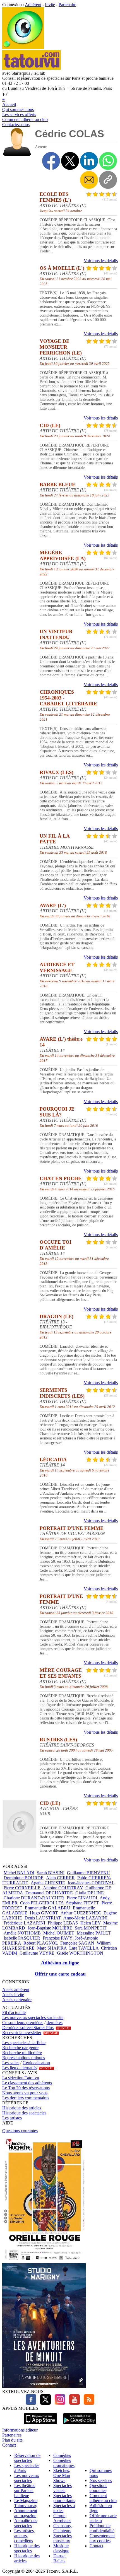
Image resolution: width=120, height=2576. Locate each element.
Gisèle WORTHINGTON (80, 1953)
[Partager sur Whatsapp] (108, 161)
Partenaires (12, 2435)
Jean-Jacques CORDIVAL (91, 1883)
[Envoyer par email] (89, 180)
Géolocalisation (36, 2063)
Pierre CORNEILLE (22, 1888)
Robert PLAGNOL (41, 1943)
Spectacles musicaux (63, 2538)
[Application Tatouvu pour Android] (80, 2425)
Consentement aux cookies (102, 2538)
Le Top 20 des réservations (26, 2088)
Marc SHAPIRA (52, 1948)
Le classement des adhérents (27, 2083)
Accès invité (13, 1995)
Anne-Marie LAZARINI (85, 1918)
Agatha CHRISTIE (48, 1883)
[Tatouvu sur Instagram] (59, 2403)
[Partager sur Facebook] (51, 161)
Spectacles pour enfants (64, 2498)
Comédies (62, 2455)
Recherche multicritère (22, 2053)
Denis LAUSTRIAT (43, 1918)
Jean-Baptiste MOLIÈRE (50, 1928)
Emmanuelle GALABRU (48, 1908)
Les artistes (12, 2118)
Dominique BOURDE (24, 1878)
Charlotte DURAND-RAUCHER (34, 1898)
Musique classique (61, 2548)
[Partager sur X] (70, 161)
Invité (50, 5)
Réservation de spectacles (27, 2458)
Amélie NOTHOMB (22, 1933)
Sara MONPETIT (91, 1928)
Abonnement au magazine (26, 2513)
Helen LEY (91, 1923)
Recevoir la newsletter (22, 2033)
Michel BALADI (19, 1873)
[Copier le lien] (108, 180)
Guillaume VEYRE (37, 1953)
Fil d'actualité (14, 2012)
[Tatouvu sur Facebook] (31, 2403)
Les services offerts (19, 114)
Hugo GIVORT (44, 1913)
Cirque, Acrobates (62, 2518)
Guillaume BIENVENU (88, 1873)
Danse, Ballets (59, 2558)
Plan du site (12, 2440)
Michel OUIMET (59, 1933)
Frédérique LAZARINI (24, 1923)
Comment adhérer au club (25, 120)
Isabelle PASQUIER (22, 1938)
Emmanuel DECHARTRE (49, 1893)
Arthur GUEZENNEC (81, 1913)
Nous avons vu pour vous (25, 2093)
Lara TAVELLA (84, 1948)
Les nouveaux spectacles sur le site (33, 2017)
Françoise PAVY (57, 1938)
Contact (9, 2445)
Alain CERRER (60, 1878)
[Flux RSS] (88, 2403)
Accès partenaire (17, 2000)
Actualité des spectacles (26, 2523)
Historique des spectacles (24, 2113)
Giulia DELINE (90, 1893)
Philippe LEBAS (63, 1923)
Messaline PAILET (94, 1933)
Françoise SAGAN (77, 1943)
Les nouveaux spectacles (27, 2478)
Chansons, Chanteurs (63, 2528)
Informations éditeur (20, 2430)
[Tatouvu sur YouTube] (73, 2403)
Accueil (9, 104)
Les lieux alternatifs (19, 2068)
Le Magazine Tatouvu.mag (26, 2503)
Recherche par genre (20, 2048)
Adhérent (33, 5)
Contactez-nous (16, 125)
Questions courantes (20, 2131)
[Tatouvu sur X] (44, 2403)
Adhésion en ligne (60, 1963)
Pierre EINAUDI (82, 1898)
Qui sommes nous (18, 109)
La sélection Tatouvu (21, 2078)
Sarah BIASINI (51, 1873)
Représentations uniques (24, 2058)
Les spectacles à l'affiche (24, 2043)
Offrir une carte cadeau (60, 1974)
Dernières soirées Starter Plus (28, 2028)
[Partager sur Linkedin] (89, 161)
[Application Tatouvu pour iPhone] (40, 2425)
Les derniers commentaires (26, 2098)
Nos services (101, 2480)
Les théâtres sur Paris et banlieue (25, 2491)
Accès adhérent (16, 1990)
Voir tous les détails (101, 261)
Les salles (11, 2063)
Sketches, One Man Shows (62, 2475)
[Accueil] (23, 48)
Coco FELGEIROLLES (42, 1903)
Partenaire (67, 5)
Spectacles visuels (63, 2488)
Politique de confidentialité (102, 2528)
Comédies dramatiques (64, 2463)
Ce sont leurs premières (23, 2023)
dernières (55, 2023)
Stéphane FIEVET (83, 1903)
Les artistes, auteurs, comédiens (25, 2536)
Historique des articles (22, 2108)
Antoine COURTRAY (63, 1888)
